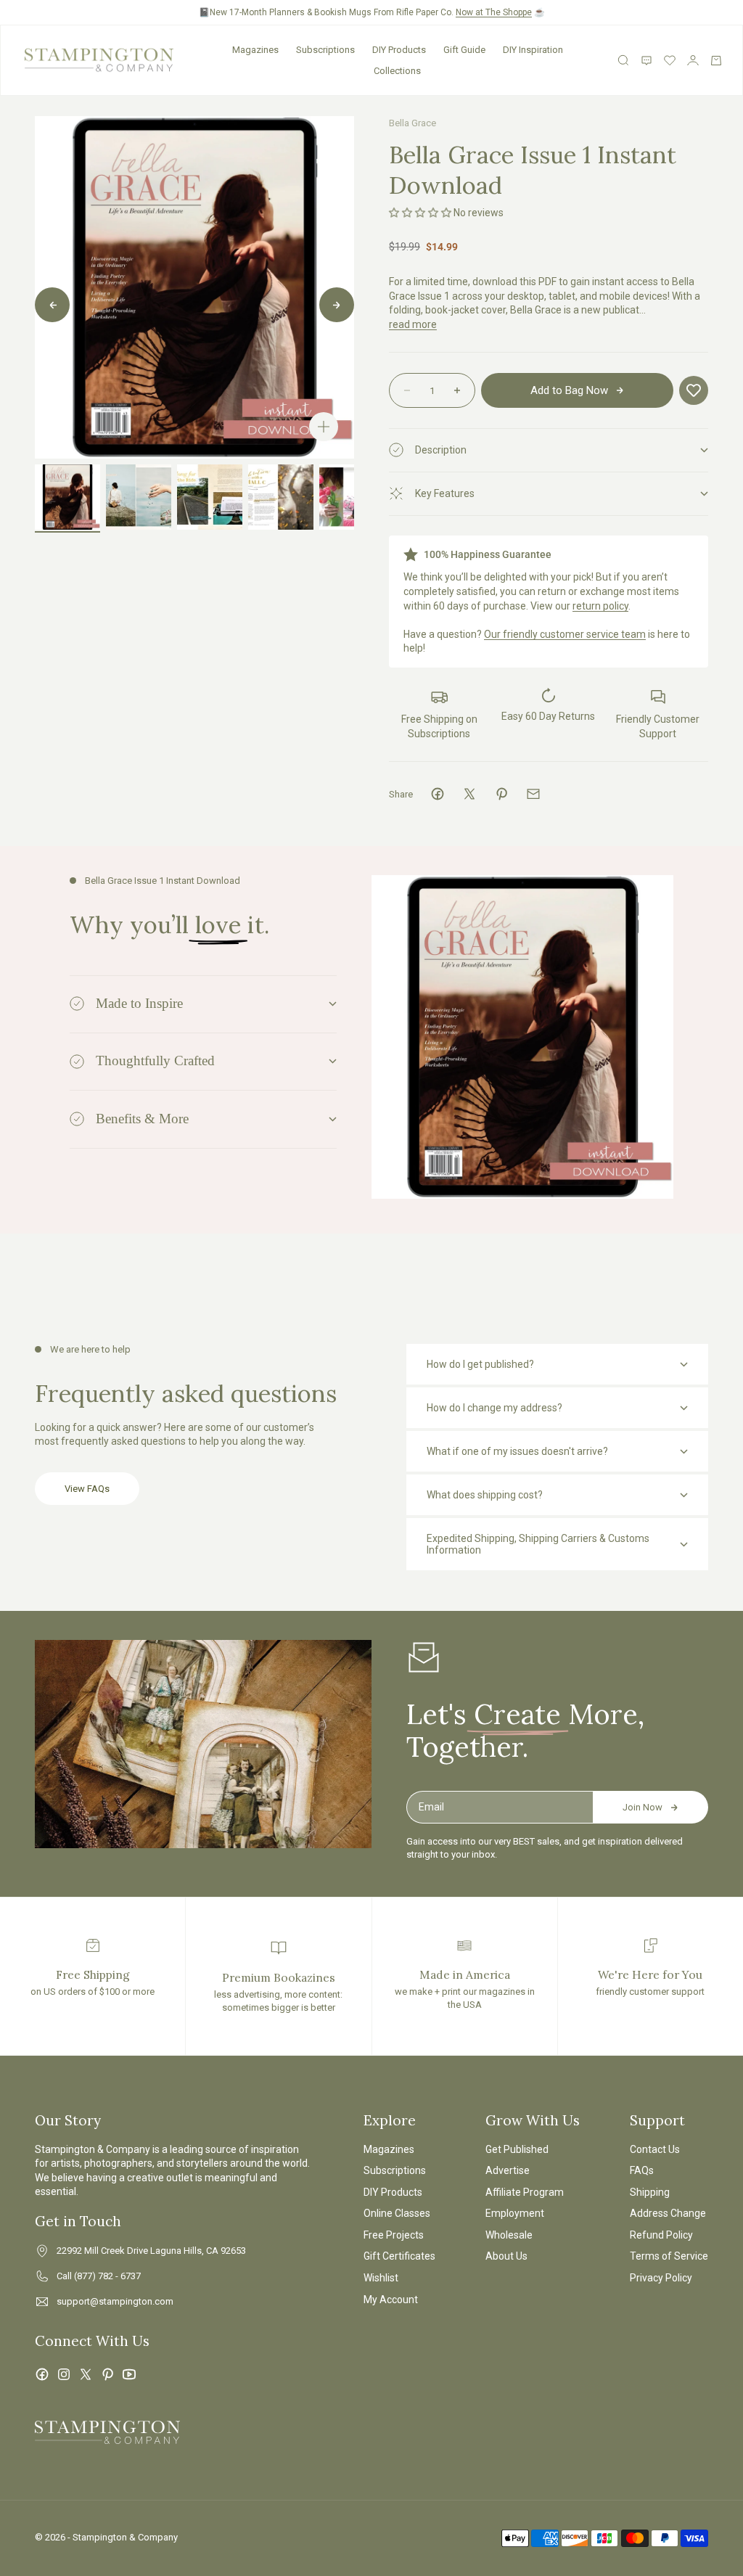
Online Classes (397, 2213)
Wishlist (381, 2278)
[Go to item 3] (210, 497)
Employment (515, 2213)
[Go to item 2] (139, 497)
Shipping (650, 2192)
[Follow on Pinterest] (107, 2374)
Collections (397, 71)
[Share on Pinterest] (501, 794)
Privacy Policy (661, 2278)
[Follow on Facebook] (42, 2374)
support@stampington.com (115, 2301)
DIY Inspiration (533, 50)
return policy (600, 606)
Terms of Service (669, 2256)
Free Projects (394, 2235)
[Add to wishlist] (694, 390)
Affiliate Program (525, 2192)
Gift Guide (464, 50)
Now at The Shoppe (494, 12)
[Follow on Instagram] (64, 2374)
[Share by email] (533, 794)
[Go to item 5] (352, 497)
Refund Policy (661, 2235)
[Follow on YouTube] (129, 2374)
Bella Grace (412, 123)
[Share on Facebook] (438, 794)
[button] (420, 213)
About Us (506, 2256)
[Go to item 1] (67, 497)
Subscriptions (325, 50)
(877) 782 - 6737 (107, 2276)
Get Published (517, 2149)
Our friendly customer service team (565, 634)
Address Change (668, 2213)
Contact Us (655, 2149)
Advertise (508, 2170)
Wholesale (509, 2235)
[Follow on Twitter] (86, 2374)
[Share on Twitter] (469, 794)
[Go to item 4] (281, 497)
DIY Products (399, 50)
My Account (391, 2300)
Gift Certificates (399, 2256)
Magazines (255, 50)
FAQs (642, 2170)
